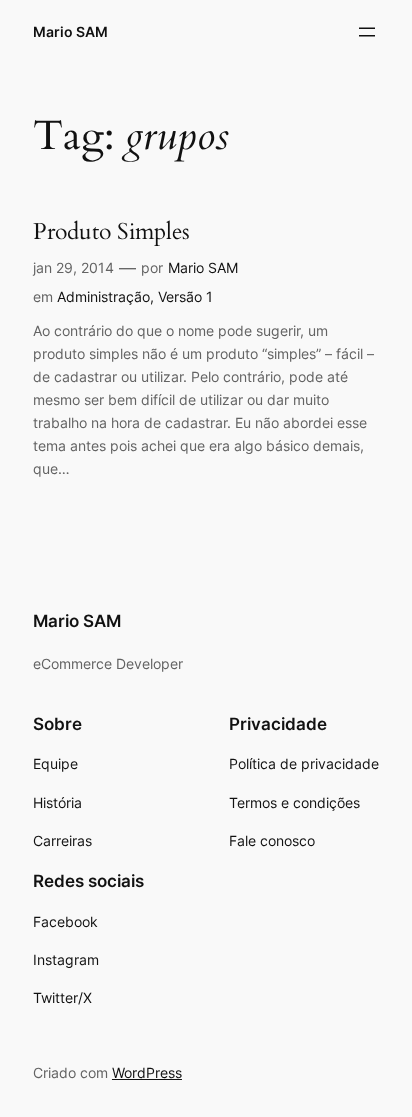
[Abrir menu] (367, 32)
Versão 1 (185, 296)
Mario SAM (70, 31)
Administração (103, 296)
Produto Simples (111, 232)
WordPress (147, 1072)
